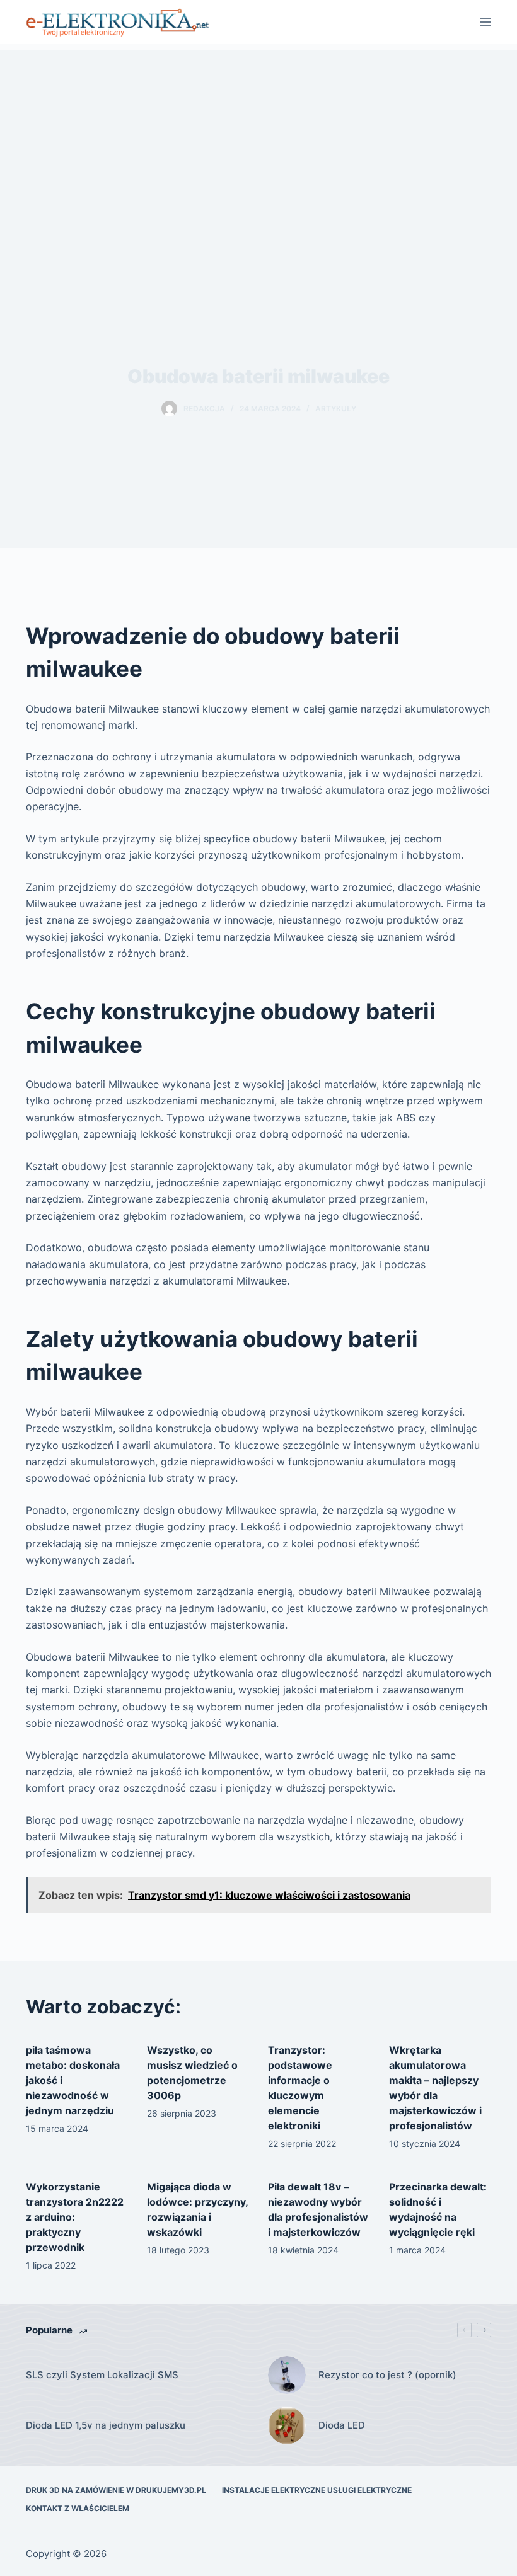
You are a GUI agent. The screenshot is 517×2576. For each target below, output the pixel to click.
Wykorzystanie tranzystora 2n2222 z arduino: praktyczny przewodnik (75, 2217)
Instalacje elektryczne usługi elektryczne (317, 2490)
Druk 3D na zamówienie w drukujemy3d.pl (116, 2490)
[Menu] (485, 22)
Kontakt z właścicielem (78, 2508)
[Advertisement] (258, 139)
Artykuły (336, 409)
